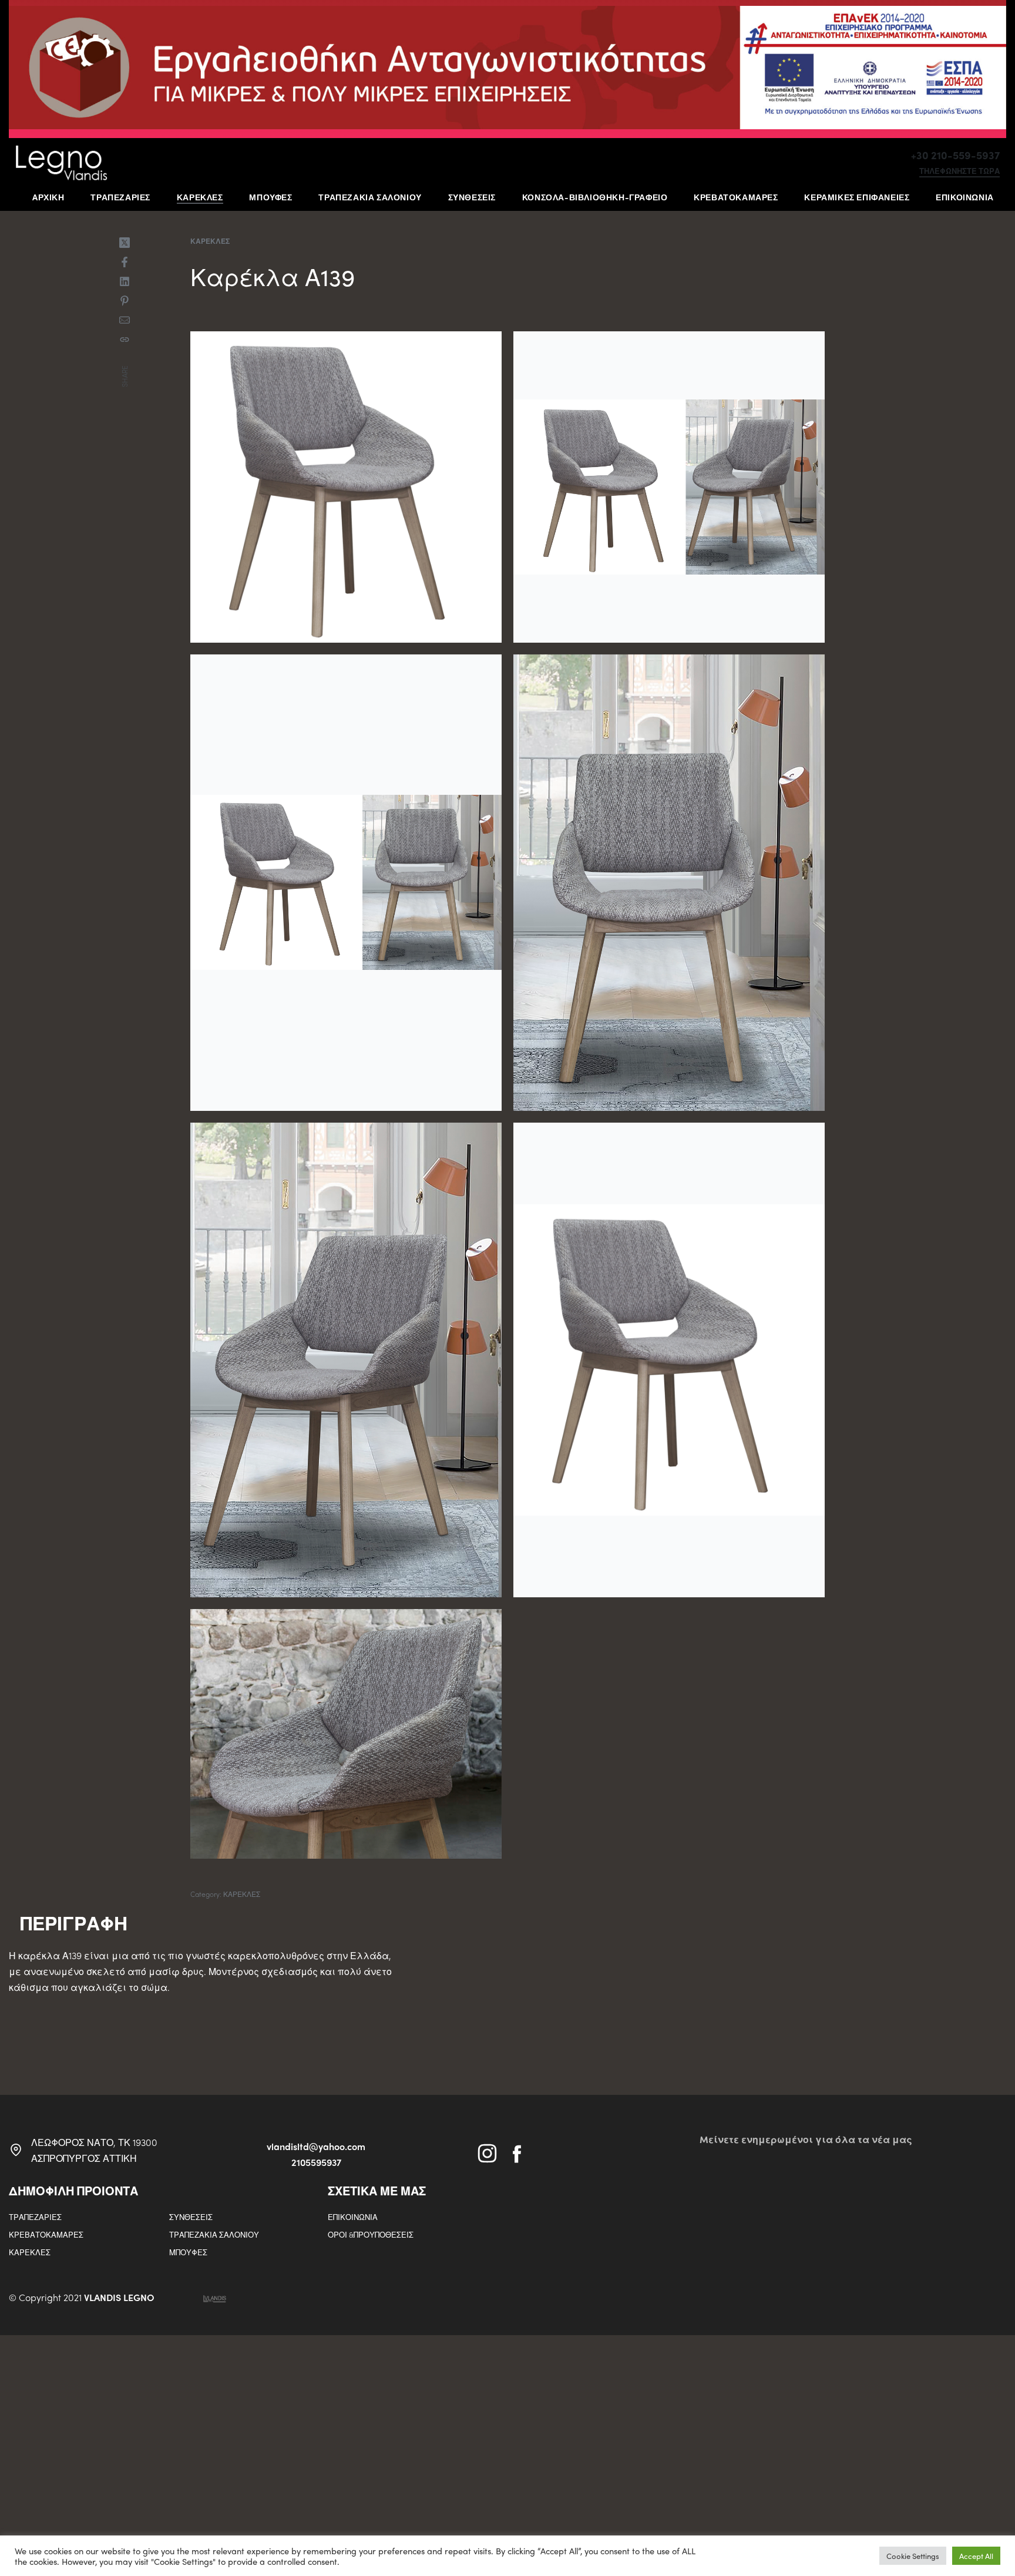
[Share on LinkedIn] (125, 281)
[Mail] (125, 320)
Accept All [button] (976, 2556)
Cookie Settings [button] (913, 2556)
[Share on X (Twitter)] (125, 243)
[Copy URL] (125, 340)
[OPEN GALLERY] (346, 487)
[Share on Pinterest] (125, 301)
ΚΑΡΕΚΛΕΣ (210, 241)
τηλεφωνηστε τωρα (959, 172)
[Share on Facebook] (125, 262)
